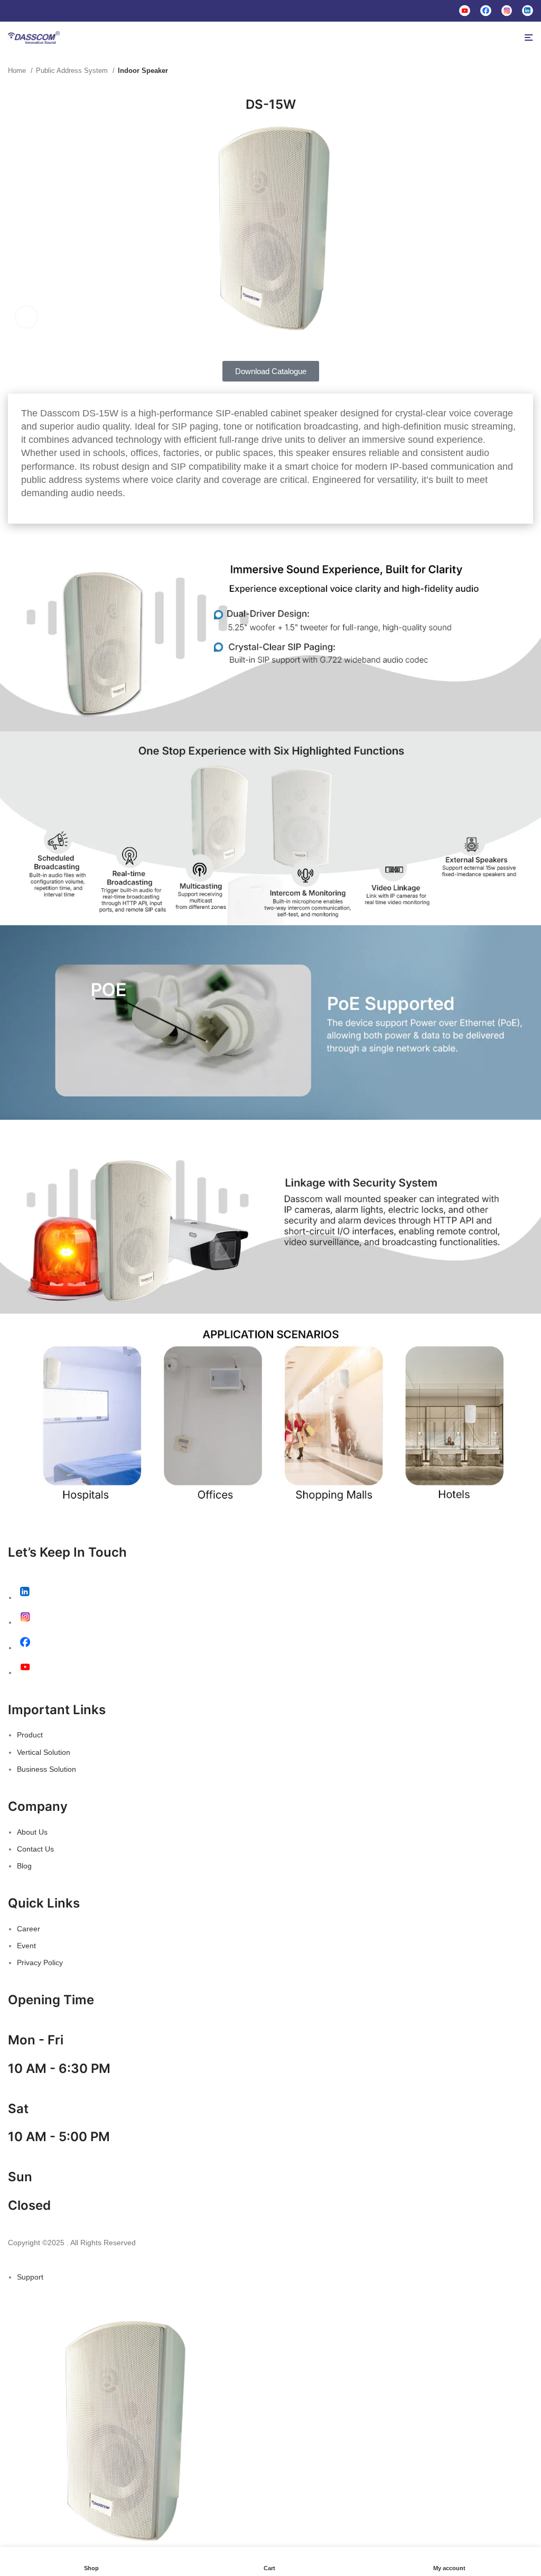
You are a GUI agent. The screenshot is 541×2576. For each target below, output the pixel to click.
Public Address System (73, 71)
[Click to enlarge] (26, 317)
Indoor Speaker (143, 71)
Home (18, 71)
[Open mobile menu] (529, 38)
